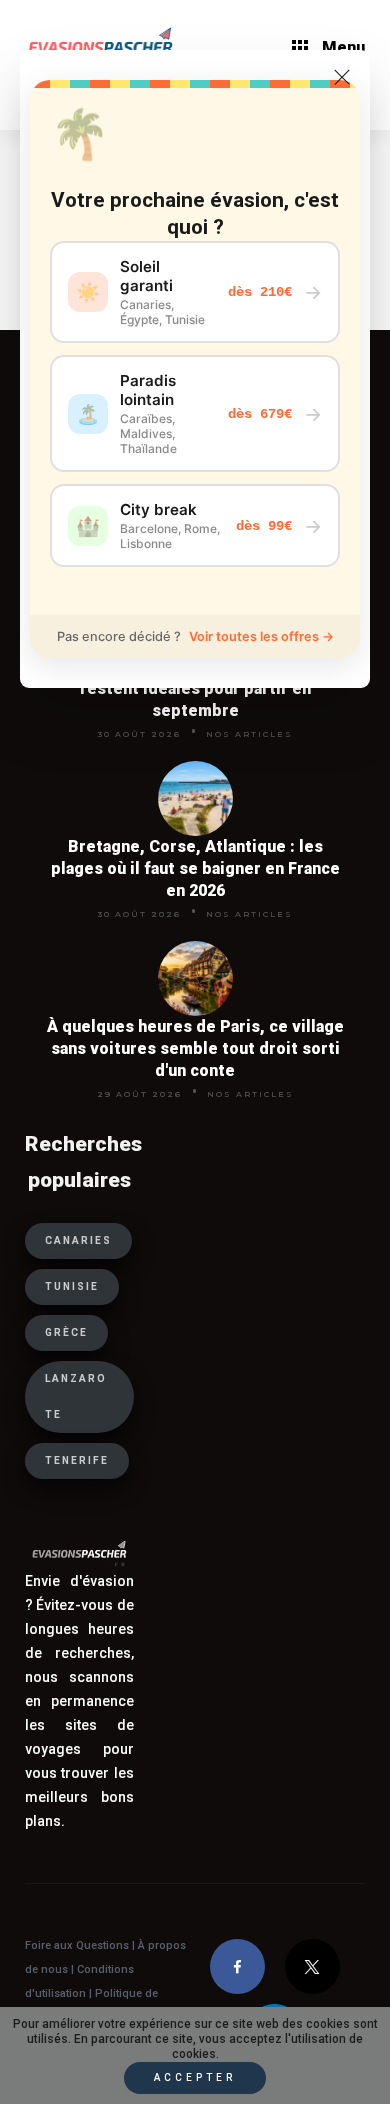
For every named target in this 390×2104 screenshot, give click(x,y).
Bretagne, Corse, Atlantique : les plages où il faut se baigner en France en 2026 (195, 868)
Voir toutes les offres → (261, 636)
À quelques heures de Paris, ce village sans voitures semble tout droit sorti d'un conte (195, 1048)
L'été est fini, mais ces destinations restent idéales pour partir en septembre (195, 688)
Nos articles (249, 734)
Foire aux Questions (77, 1945)
